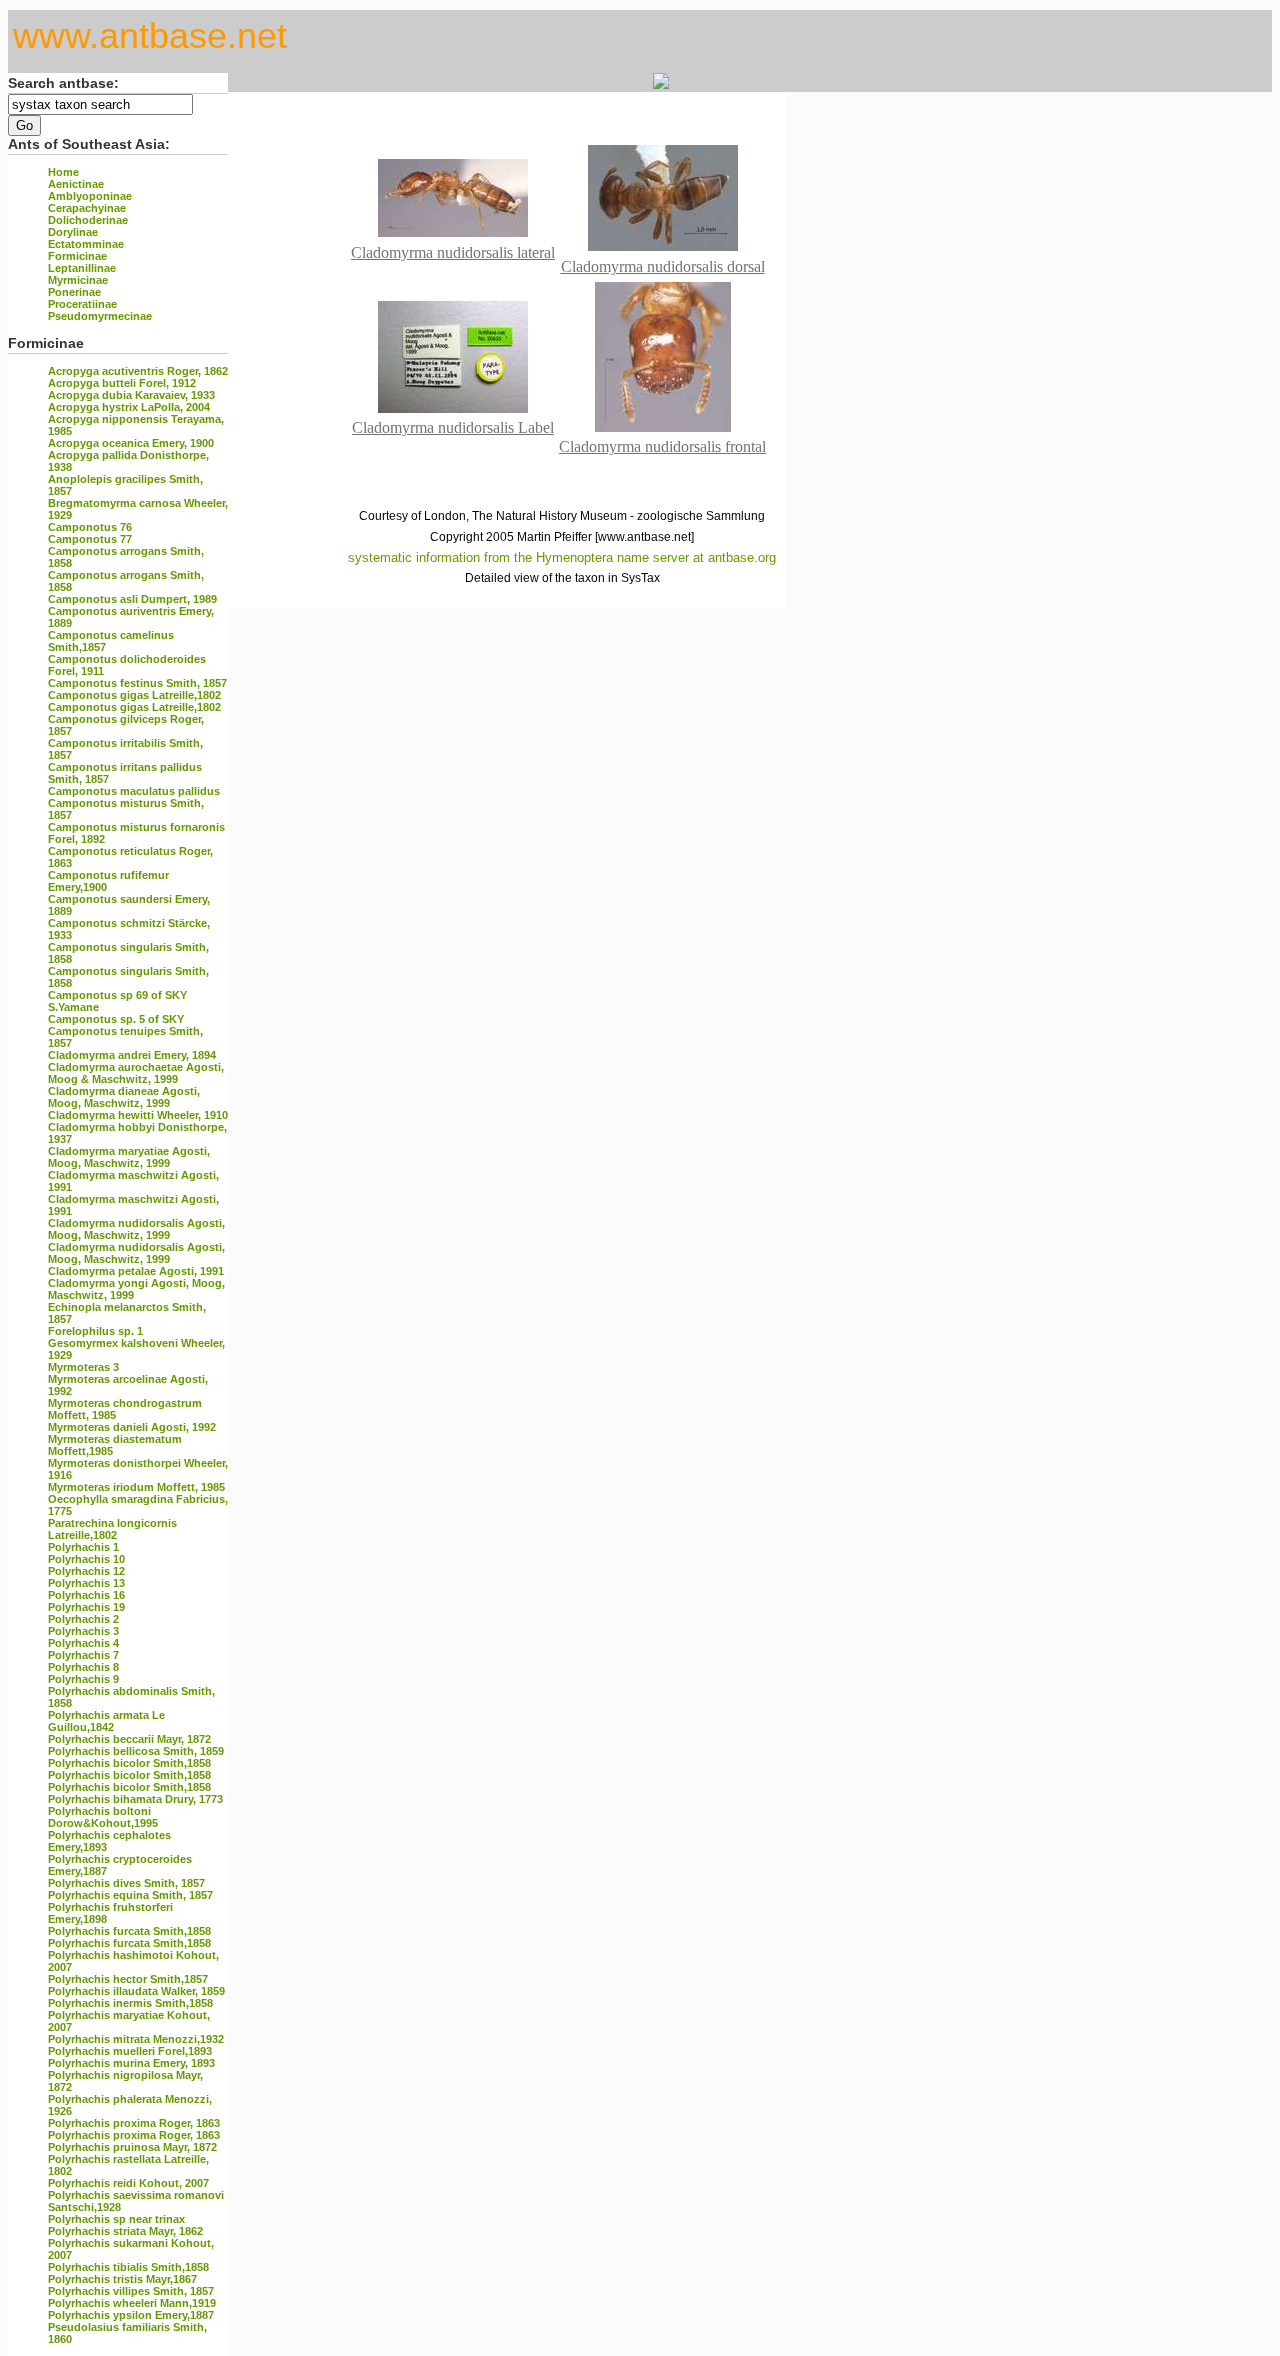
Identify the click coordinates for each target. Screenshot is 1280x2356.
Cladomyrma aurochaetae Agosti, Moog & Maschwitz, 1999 (136, 1073)
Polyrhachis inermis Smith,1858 (130, 2003)
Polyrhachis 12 (86, 1571)
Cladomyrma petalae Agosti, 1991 (136, 1271)
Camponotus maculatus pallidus (134, 791)
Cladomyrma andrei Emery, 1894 (132, 1055)
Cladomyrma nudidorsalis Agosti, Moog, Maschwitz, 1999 (136, 1229)
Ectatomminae (86, 244)
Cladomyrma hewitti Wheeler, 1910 (138, 1115)
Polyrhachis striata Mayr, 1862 (125, 2231)
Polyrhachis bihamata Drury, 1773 (135, 1799)
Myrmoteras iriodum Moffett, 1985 (136, 1487)
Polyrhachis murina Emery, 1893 (131, 2063)
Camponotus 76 (90, 527)
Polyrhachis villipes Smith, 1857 (131, 2291)
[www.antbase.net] (644, 537)
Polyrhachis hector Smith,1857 (128, 1979)
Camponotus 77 (90, 539)
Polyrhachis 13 (86, 1583)
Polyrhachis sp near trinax (116, 2219)
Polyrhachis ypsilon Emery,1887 (131, 2315)
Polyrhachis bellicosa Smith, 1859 (136, 1751)
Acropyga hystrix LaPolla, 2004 (129, 407)
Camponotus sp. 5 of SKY (116, 1019)
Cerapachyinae (87, 208)
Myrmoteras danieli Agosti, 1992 (132, 1427)
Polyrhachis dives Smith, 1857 (126, 1883)
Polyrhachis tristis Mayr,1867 (122, 2279)
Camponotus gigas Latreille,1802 (134, 695)
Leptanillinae (82, 268)
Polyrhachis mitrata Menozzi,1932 (136, 2039)
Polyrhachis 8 (83, 1667)
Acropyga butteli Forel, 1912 (122, 383)
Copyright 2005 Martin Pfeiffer (511, 537)
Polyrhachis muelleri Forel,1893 (130, 2051)
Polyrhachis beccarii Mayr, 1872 (129, 1739)
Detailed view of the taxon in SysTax (562, 578)
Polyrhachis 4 (83, 1643)
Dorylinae (73, 232)
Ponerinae (74, 292)
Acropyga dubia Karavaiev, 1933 (131, 395)
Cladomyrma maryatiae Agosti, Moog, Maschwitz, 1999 (129, 1157)
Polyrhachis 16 (86, 1595)
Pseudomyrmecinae (100, 316)
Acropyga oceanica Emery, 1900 (131, 443)
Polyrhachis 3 (83, 1631)
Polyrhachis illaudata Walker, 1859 (136, 1991)
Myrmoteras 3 (83, 1367)
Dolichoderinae (88, 220)
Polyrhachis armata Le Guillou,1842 (106, 1721)
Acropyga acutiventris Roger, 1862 (138, 371)
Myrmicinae (78, 280)
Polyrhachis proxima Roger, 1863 (134, 2123)
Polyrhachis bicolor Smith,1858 (129, 1763)
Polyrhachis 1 (83, 1547)
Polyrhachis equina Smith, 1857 (130, 1895)
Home (63, 172)
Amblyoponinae (90, 196)
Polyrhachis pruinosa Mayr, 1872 (132, 2147)
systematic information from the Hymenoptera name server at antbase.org (562, 557)
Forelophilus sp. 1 (95, 1331)
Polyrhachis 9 (83, 1679)
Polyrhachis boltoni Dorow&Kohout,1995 (103, 1817)
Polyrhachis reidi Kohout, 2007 (128, 2183)
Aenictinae (76, 184)
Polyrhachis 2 (83, 1619)
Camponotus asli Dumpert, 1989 (132, 599)
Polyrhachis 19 (86, 1607)
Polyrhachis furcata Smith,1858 (129, 1931)
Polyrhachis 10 (86, 1559)
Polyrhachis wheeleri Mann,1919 (132, 2303)
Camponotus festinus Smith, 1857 (137, 683)
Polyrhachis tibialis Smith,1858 (128, 2267)
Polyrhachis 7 (83, 1655)
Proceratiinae (82, 304)
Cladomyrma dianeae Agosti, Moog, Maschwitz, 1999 (124, 1097)
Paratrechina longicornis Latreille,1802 (112, 1529)
